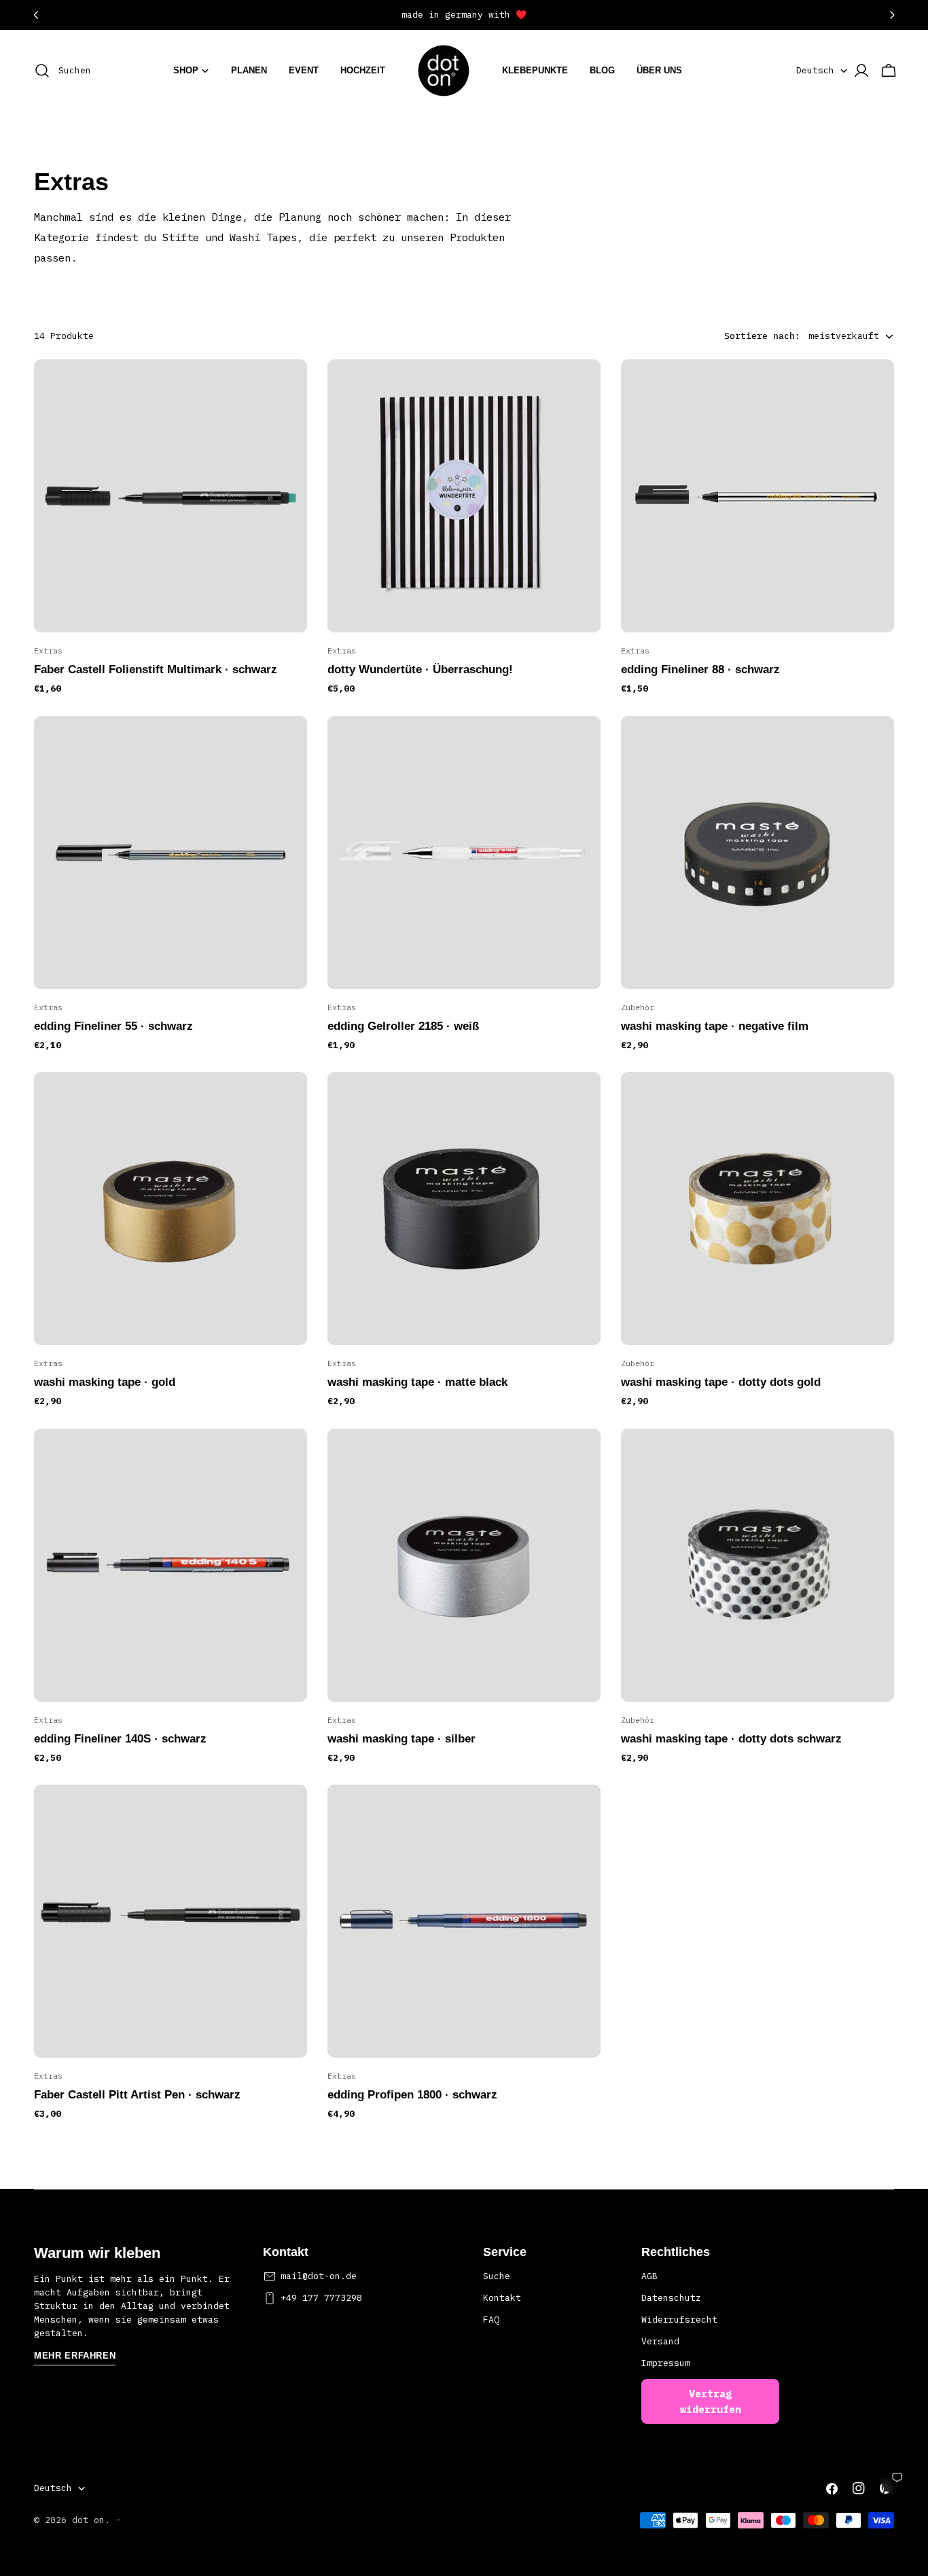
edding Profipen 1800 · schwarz (412, 2095)
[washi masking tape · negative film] (757, 853)
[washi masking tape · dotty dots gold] (757, 1209)
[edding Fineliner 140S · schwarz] (171, 1565)
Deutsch (815, 70)
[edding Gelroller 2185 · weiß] (464, 853)
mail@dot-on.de (319, 2276)
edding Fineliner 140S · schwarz (120, 1739)
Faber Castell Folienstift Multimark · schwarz (156, 669)
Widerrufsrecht (679, 2320)
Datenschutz (671, 2298)
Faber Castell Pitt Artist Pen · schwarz (137, 2095)
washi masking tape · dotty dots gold (721, 1382)
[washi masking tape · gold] (171, 1209)
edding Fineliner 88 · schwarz (700, 669)
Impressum (666, 2363)
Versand (660, 2341)
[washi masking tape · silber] (464, 1565)
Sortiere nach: (762, 336)
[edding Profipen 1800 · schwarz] (464, 1921)
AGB (649, 2276)
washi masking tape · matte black (417, 1382)
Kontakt (502, 2298)
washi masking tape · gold (105, 1382)
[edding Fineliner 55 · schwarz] (171, 853)
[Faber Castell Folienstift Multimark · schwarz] (171, 496)
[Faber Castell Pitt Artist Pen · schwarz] (171, 1921)
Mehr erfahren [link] (75, 2356)
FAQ (491, 2320)
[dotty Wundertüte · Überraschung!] (464, 496)
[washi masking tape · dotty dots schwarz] (757, 1565)
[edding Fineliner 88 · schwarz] (757, 496)
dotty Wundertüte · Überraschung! (420, 669)
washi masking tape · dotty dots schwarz (731, 1739)
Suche (497, 2276)
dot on (88, 2520)
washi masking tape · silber (401, 1739)
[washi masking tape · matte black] (464, 1209)
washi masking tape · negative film (715, 1026)
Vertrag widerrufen (711, 2401)
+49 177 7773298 (321, 2298)
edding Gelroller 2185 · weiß (403, 1026)
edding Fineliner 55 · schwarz (113, 1026)
